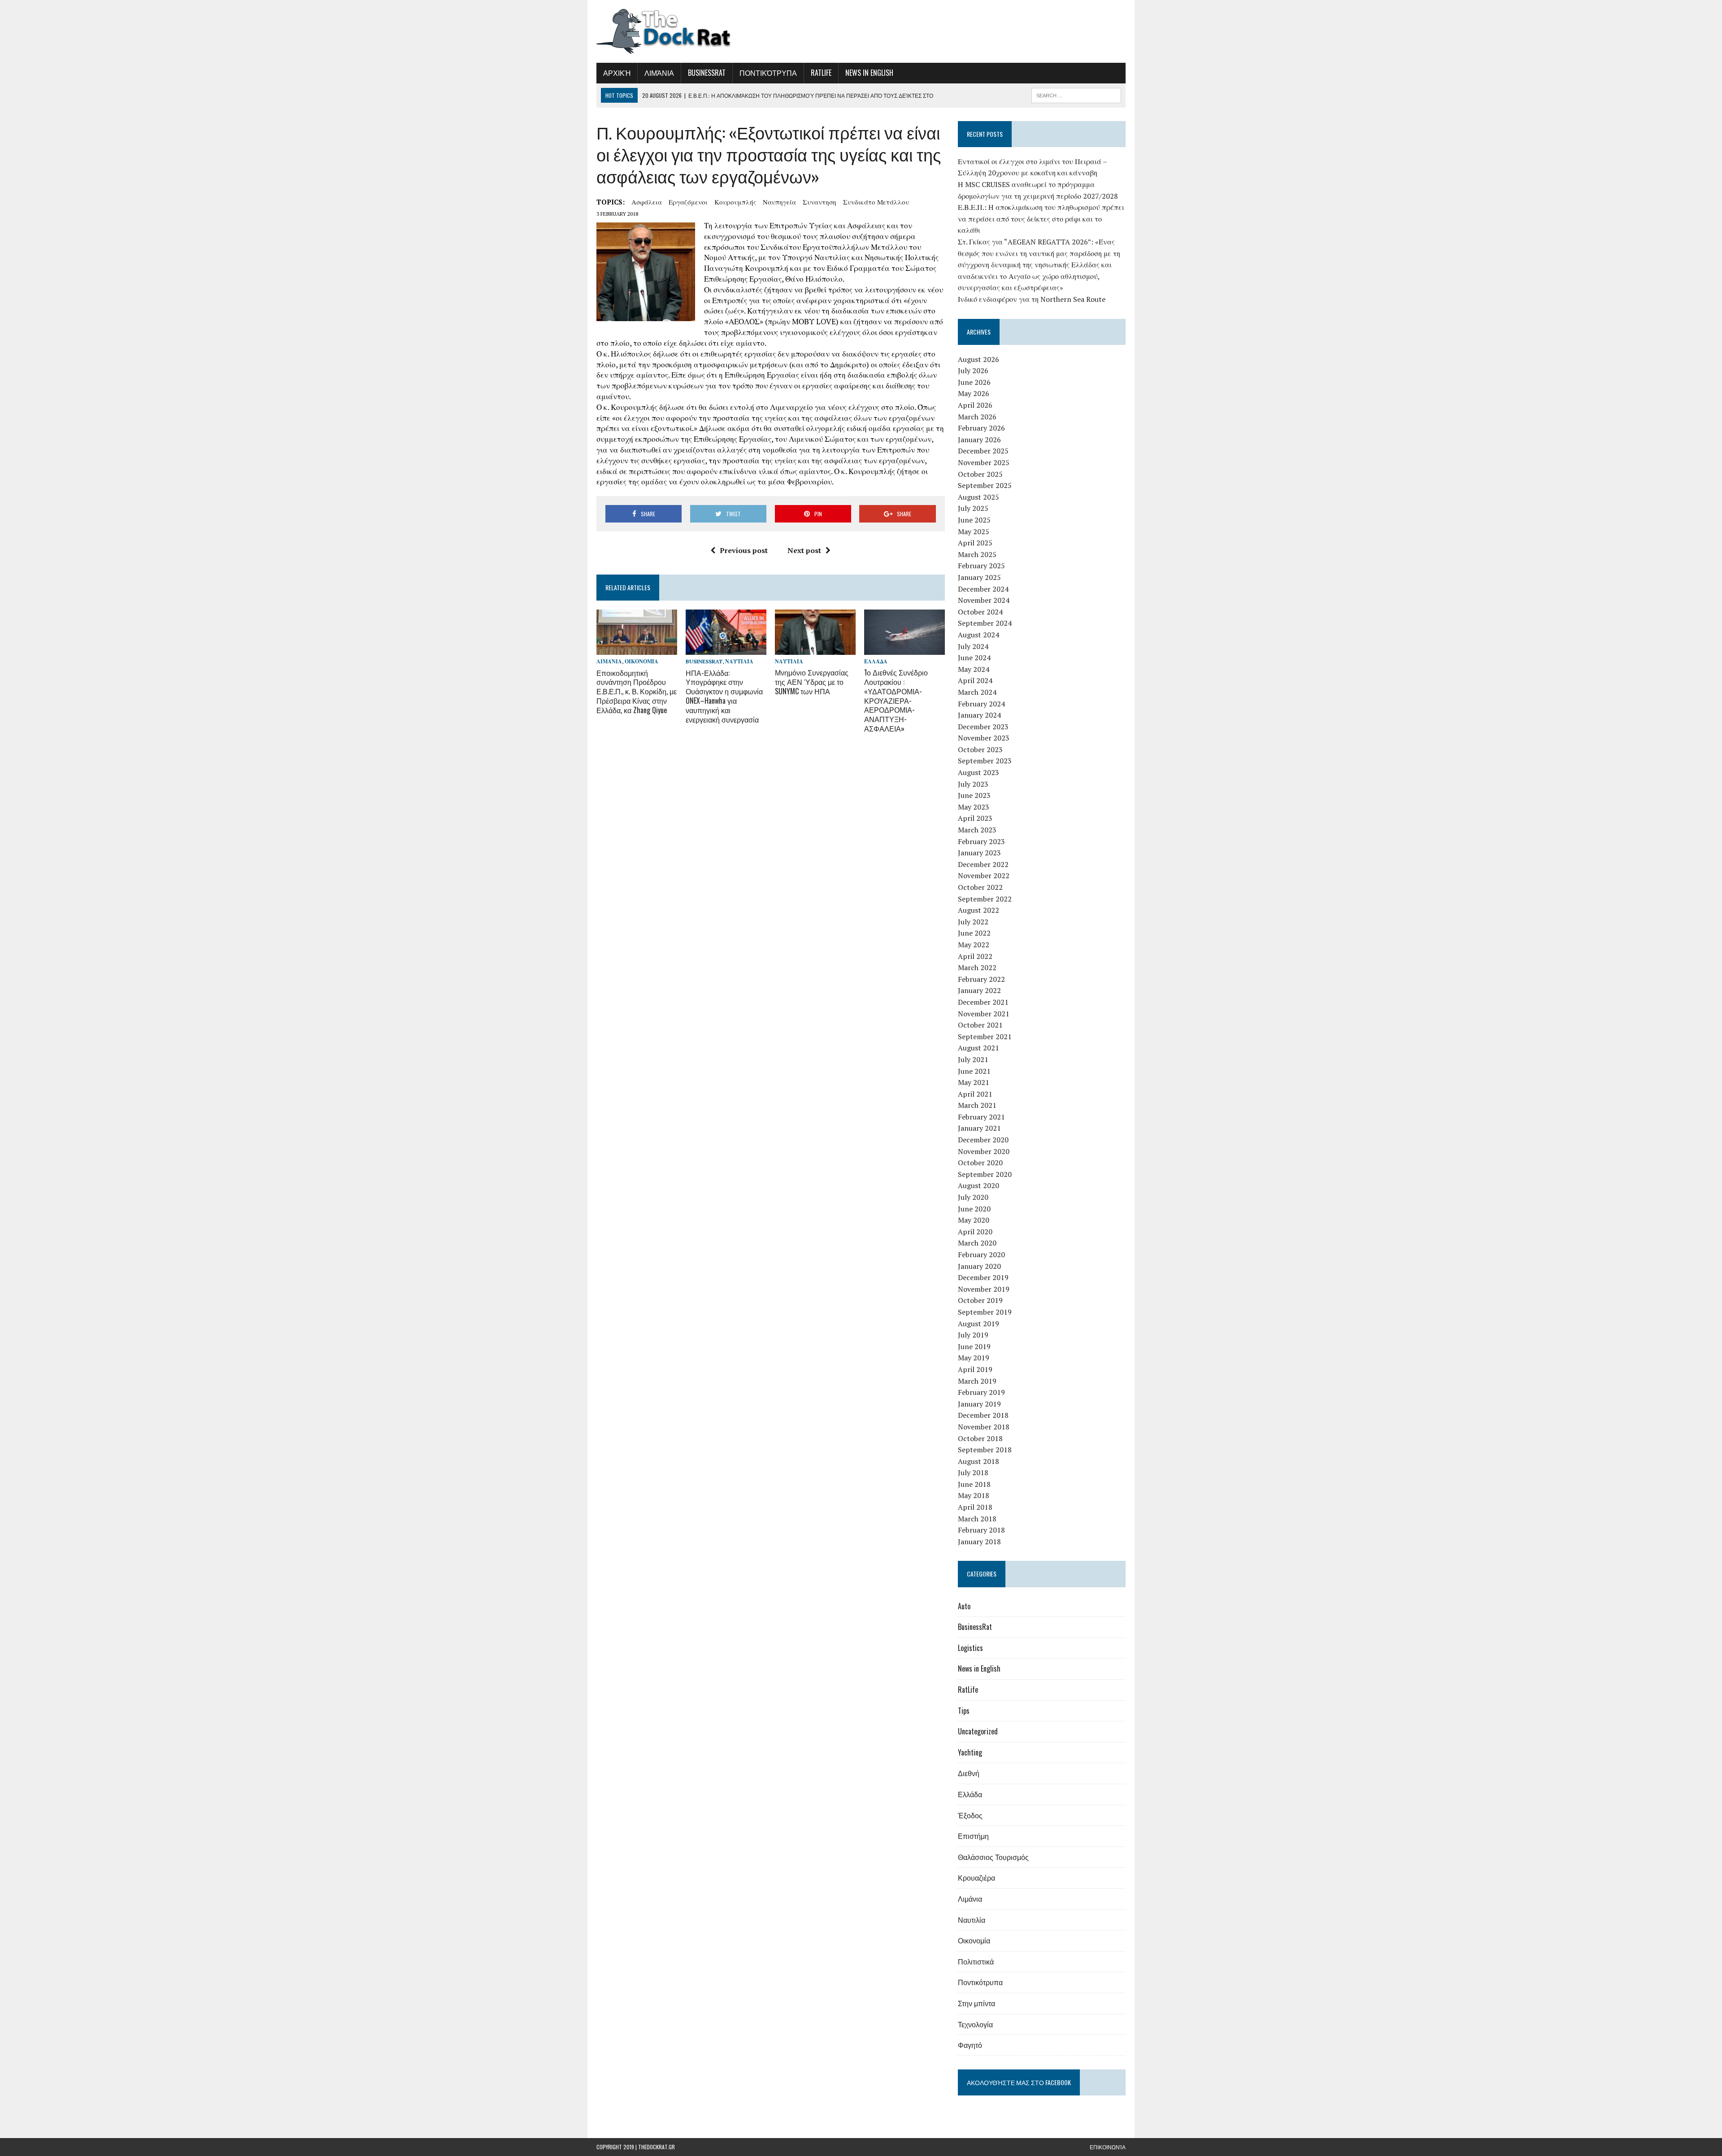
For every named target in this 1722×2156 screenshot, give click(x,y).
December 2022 (983, 864)
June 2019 (974, 1346)
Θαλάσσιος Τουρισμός (993, 1857)
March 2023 (977, 830)
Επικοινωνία (1108, 2147)
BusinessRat (707, 73)
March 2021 (977, 1105)
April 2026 (975, 405)
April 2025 (975, 543)
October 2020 (980, 1163)
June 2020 (974, 1209)
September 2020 (985, 1174)
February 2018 (981, 1530)
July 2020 (973, 1197)
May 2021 (974, 1082)
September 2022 (985, 899)
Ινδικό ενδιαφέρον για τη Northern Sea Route (1032, 299)
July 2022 (973, 922)
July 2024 (973, 646)
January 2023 (979, 853)
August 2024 (978, 635)
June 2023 (974, 795)
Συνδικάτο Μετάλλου (876, 202)
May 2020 (974, 1220)
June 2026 (974, 382)
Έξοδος (970, 1815)
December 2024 (983, 589)
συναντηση (820, 202)
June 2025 (974, 520)
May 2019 (974, 1358)
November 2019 (984, 1289)
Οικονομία (641, 661)
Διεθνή (969, 1773)
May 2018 (974, 1495)
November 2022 (984, 875)
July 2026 (973, 370)
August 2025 (978, 497)
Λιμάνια (659, 73)
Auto (964, 1606)
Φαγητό (970, 2045)
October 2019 (980, 1300)
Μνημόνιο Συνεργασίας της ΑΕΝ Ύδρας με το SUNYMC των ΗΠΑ (812, 682)
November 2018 (984, 1427)
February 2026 (981, 428)
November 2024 (984, 600)
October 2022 (980, 887)
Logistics (970, 1648)
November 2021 (984, 1014)
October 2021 (980, 1025)
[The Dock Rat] (680, 31)
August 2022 (978, 910)
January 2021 (979, 1128)
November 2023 (984, 738)
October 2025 (980, 474)
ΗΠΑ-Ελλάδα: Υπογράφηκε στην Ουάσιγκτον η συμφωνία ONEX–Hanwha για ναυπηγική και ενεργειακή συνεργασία (724, 696)
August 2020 (978, 1185)
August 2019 (978, 1324)
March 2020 (977, 1243)
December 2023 (983, 727)
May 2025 (974, 531)
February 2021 (981, 1117)
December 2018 (983, 1415)
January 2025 (979, 577)
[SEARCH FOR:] (1076, 94)
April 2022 (975, 956)
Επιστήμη (973, 1836)
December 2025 (983, 451)
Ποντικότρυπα (768, 73)
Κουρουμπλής (735, 202)
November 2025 (984, 462)
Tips (964, 1711)
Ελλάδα (876, 661)
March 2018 (977, 1519)
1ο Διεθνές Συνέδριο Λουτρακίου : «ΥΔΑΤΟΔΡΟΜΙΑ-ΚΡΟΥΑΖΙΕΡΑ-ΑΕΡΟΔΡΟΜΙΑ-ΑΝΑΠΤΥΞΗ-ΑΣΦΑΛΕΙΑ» (896, 700)
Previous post (744, 550)
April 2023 (975, 818)
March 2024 (977, 692)
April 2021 (975, 1094)
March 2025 (977, 554)
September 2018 (985, 1450)
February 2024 (981, 704)
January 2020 (979, 1266)
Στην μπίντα (976, 2003)
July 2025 (973, 508)
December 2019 (983, 1277)
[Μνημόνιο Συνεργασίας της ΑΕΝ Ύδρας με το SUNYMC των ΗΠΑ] (815, 649)
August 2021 (978, 1048)
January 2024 (979, 715)
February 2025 (981, 566)
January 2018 (979, 1542)
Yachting (970, 1752)
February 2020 (981, 1254)
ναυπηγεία (779, 202)
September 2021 (985, 1037)
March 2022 (977, 967)
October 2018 (980, 1438)
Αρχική (617, 73)
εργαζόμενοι (688, 202)
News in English (869, 73)
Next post (804, 550)
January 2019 (979, 1404)
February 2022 (981, 979)
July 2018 (973, 1472)
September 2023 (985, 761)
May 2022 (974, 945)
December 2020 (983, 1140)
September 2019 (985, 1312)
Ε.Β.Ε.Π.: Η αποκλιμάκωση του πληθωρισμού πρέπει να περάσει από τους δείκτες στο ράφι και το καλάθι (1041, 219)
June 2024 (974, 658)
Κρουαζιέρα (976, 1877)
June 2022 (974, 933)
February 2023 (981, 841)
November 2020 (984, 1151)
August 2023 (978, 772)
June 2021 (974, 1071)
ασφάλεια (647, 202)
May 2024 (974, 669)
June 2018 (974, 1484)
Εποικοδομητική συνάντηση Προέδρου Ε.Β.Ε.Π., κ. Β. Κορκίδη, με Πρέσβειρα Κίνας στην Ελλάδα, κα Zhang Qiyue (637, 691)
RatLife (821, 73)
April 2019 (975, 1369)
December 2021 (983, 1002)
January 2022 (979, 990)
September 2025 (985, 485)
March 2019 (977, 1381)
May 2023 (974, 807)
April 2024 (975, 680)
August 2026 (978, 359)
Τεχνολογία (975, 2024)
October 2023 (980, 749)
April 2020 (975, 1232)
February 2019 (981, 1392)
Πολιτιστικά (976, 1961)
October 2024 (980, 612)
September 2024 (985, 623)
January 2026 (979, 440)
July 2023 (973, 784)
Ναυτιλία (739, 661)
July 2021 (973, 1059)
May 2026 (974, 393)
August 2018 (978, 1461)
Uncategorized (978, 1731)
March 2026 (977, 417)
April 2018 (975, 1507)
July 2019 (973, 1335)
